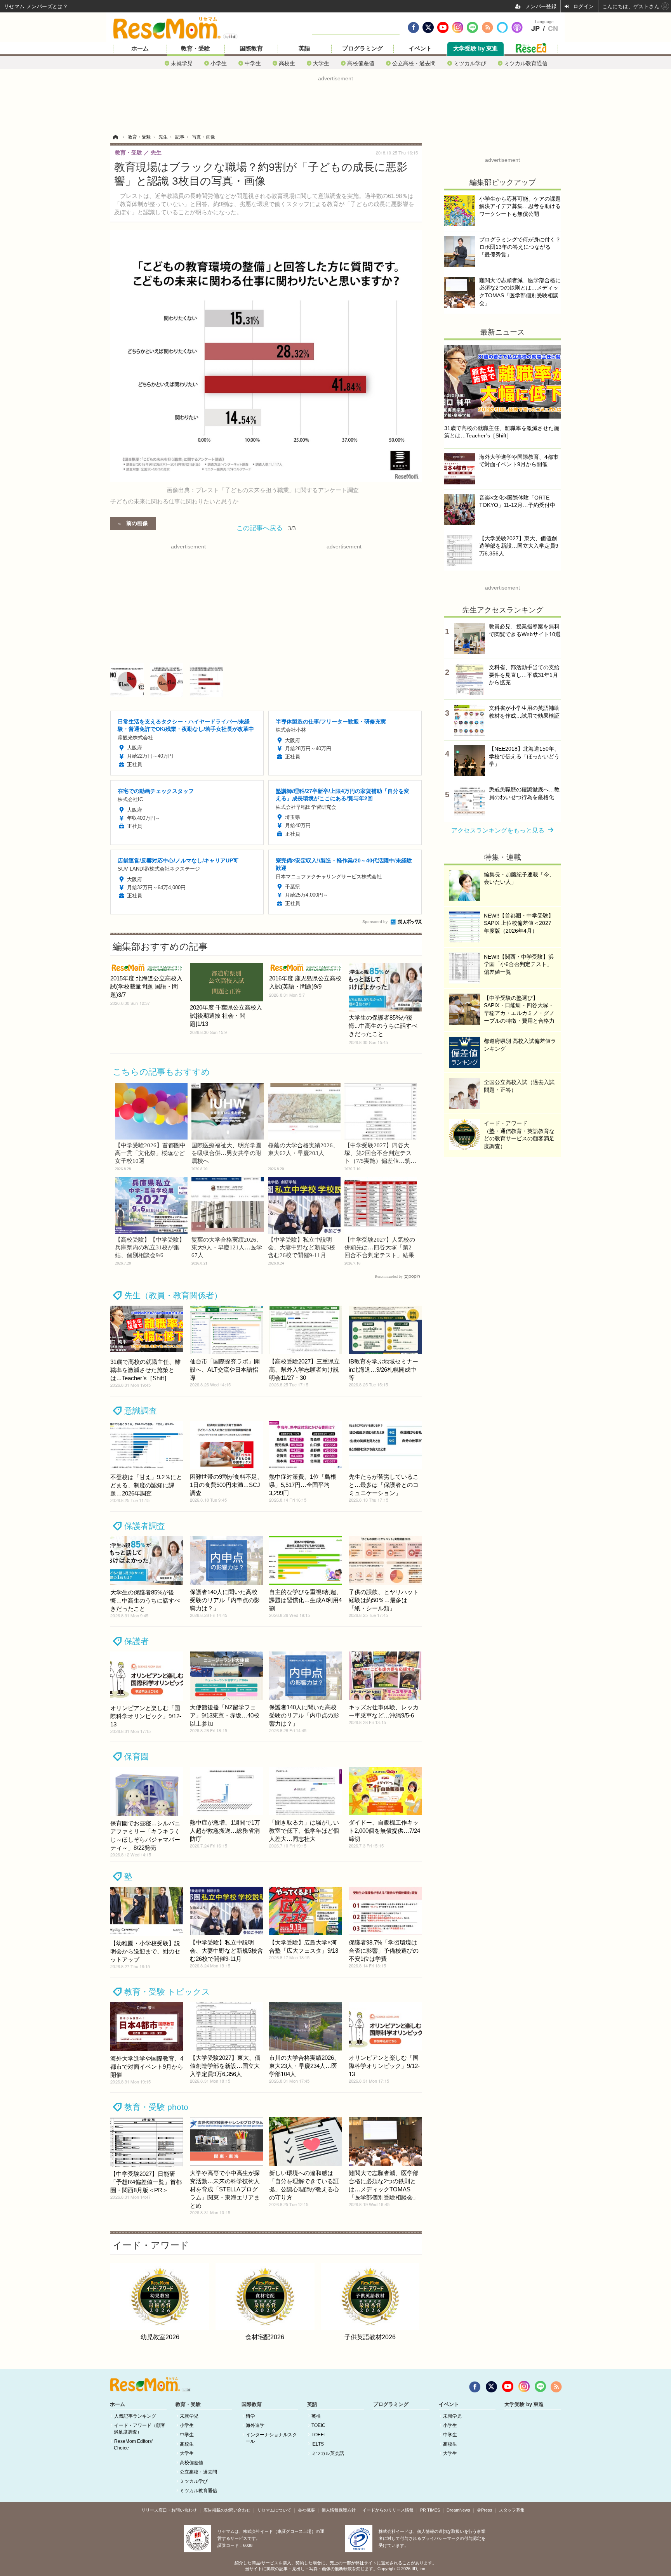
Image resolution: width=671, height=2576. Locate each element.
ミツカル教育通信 (526, 63)
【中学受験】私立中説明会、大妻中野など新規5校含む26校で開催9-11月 (302, 1247)
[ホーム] (115, 137)
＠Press (485, 2510)
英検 (316, 2416)
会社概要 (306, 2510)
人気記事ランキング (135, 2416)
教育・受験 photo (156, 2107)
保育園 (136, 1756)
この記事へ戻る (266, 527)
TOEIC (318, 2425)
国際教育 (251, 49)
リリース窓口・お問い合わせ (169, 2510)
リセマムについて (274, 2510)
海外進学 (255, 2425)
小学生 (219, 63)
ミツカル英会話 (328, 2453)
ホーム (140, 49)
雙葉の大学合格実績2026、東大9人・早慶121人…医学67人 (227, 1247)
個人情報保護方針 (339, 2510)
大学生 (321, 63)
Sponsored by (375, 922)
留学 (250, 2416)
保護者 (136, 1641)
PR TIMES (430, 2510)
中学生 (253, 63)
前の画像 (137, 523)
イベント (420, 49)
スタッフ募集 (512, 2510)
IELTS (318, 2444)
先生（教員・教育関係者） (173, 1295)
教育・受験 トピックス (167, 1992)
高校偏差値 (361, 63)
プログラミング (362, 49)
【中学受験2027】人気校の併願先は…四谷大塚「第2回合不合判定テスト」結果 (380, 1247)
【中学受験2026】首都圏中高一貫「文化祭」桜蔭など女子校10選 (150, 1153)
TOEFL (319, 2435)
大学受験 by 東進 (475, 49)
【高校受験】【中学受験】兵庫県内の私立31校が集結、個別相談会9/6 (150, 1247)
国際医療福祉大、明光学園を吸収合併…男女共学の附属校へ (226, 1153)
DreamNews (458, 2510)
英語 (304, 49)
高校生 (287, 63)
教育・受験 (196, 49)
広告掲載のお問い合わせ (227, 2510)
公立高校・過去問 (414, 63)
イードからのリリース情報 (388, 2510)
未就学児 (182, 63)
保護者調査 (145, 1526)
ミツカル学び (470, 63)
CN (553, 29)
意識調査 (141, 1411)
